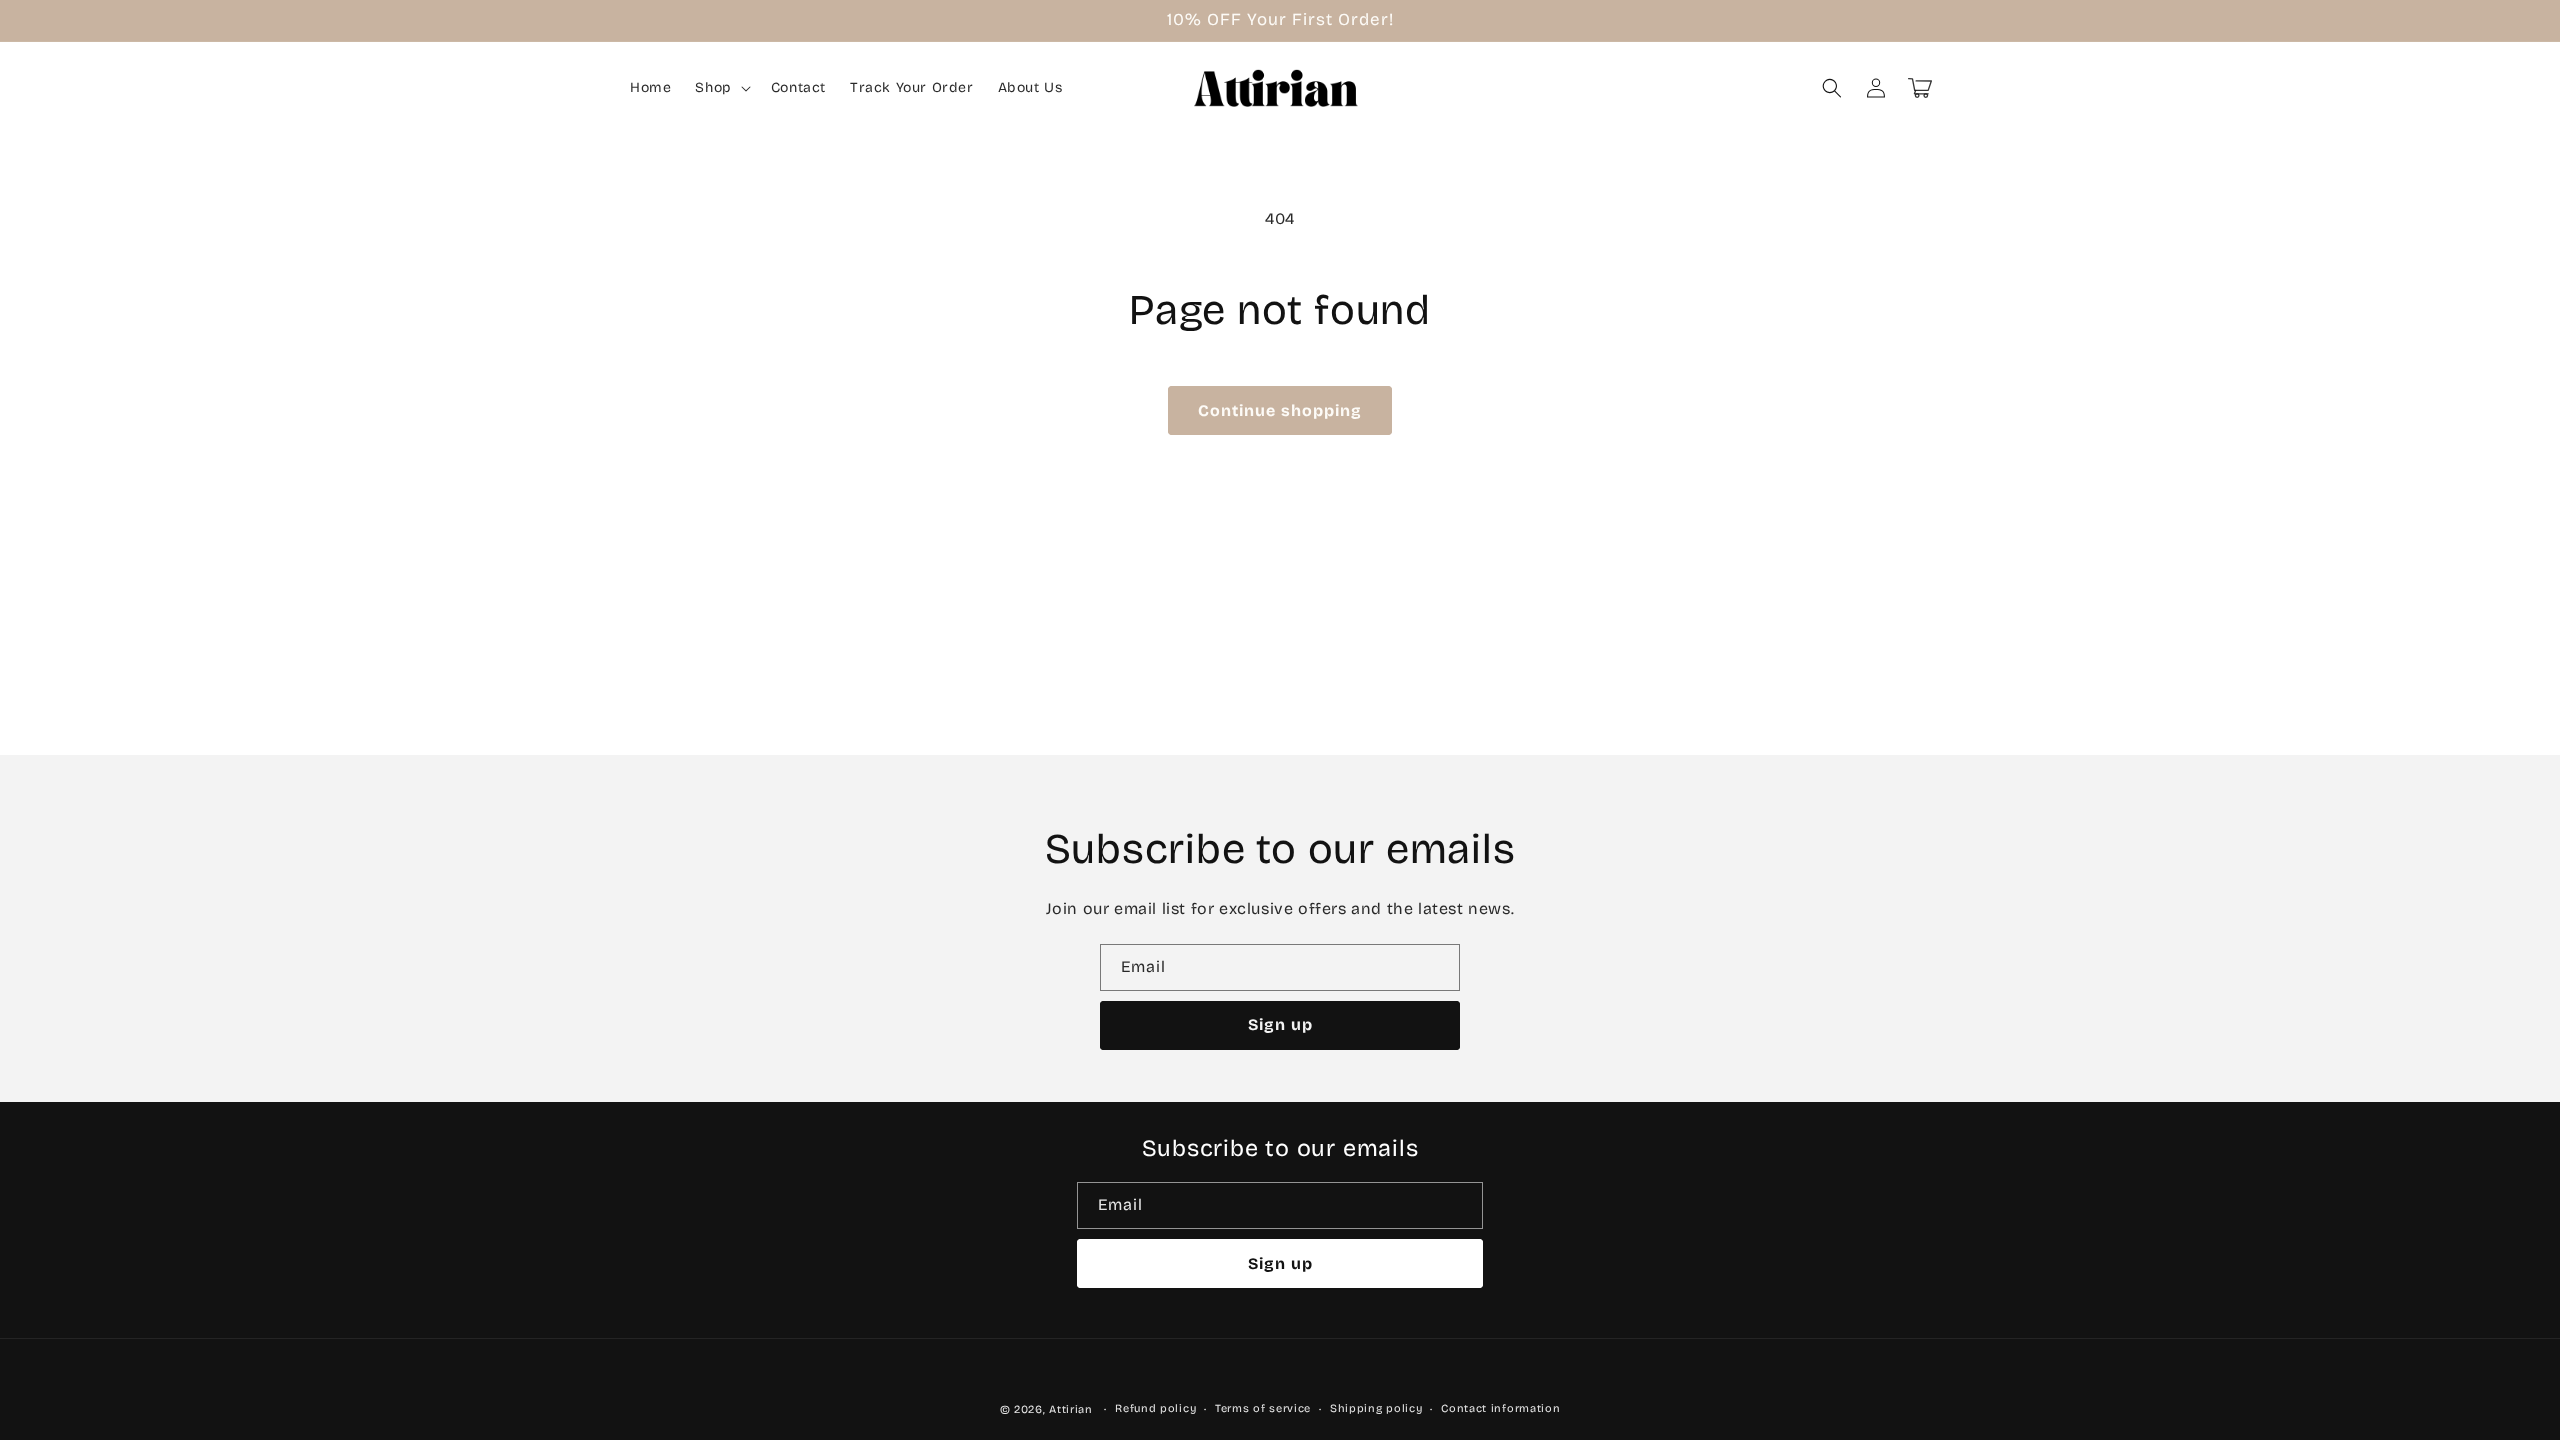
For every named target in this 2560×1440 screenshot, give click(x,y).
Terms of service (1263, 1408)
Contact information (1500, 1408)
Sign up (1280, 1024)
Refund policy (1155, 1408)
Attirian (1071, 1409)
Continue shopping (1280, 410)
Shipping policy (1376, 1408)
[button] (720, 88)
